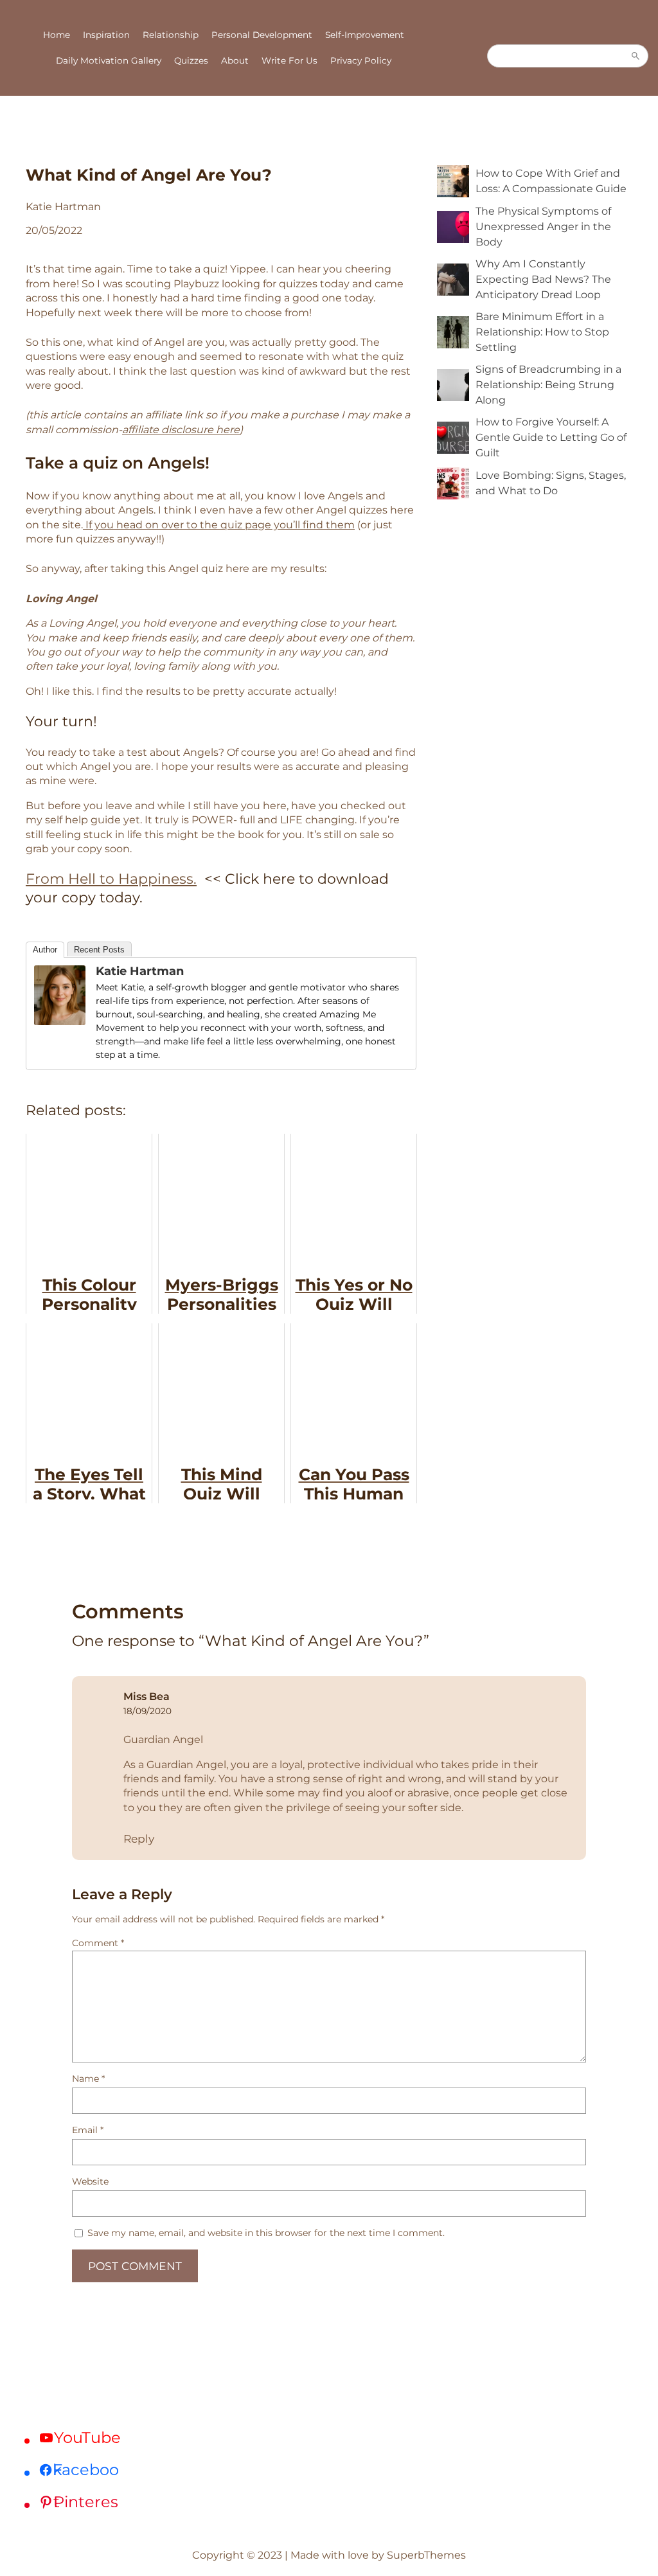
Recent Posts (99, 950)
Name (88, 2079)
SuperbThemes (426, 2555)
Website (90, 2181)
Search (636, 56)
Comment (98, 1943)
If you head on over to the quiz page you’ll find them (219, 525)
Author (45, 950)
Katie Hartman (140, 971)
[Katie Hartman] (60, 1021)
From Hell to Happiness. (111, 879)
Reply (139, 1838)
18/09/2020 (147, 1711)
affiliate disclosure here (181, 430)
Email (88, 2130)
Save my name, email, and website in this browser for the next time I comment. (266, 2233)
